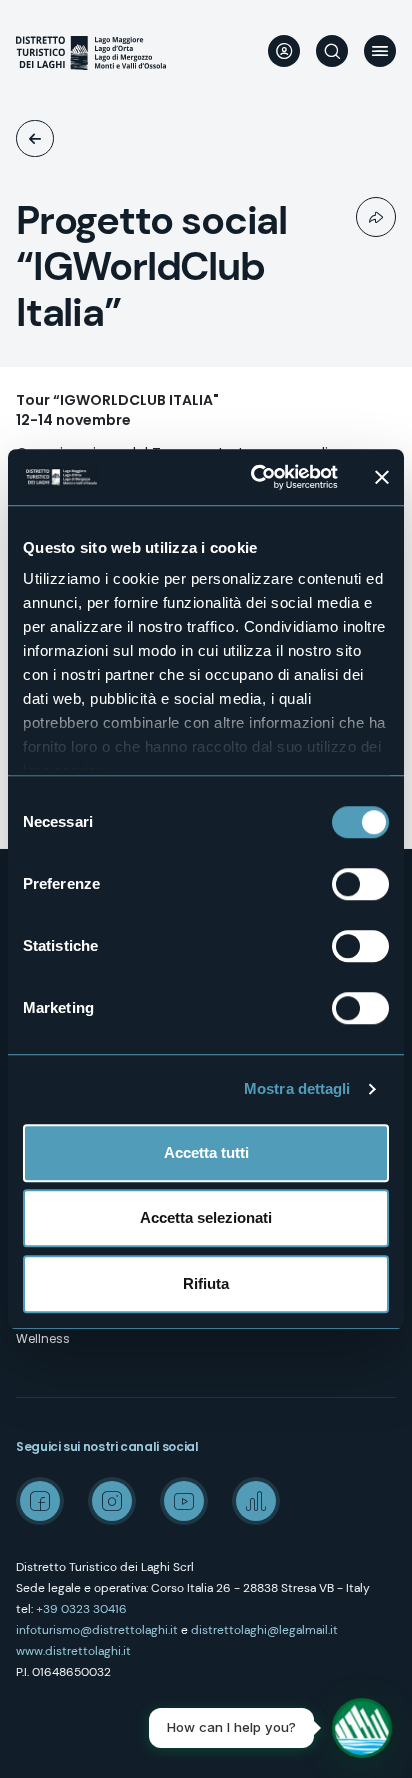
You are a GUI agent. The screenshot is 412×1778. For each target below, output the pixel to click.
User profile (284, 51)
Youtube (184, 1501)
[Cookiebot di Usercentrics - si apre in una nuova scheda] (255, 477)
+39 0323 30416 (81, 1609)
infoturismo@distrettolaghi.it (97, 1630)
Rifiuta (206, 1283)
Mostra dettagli (297, 1088)
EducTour (35, 138)
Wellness (43, 1338)
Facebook (40, 1501)
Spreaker (256, 1501)
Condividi (376, 217)
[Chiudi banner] (382, 477)
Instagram (112, 1501)
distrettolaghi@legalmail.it (264, 1630)
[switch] (360, 884)
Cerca (332, 51)
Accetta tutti (206, 1152)
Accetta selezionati (206, 1217)
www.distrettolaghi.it (73, 1651)
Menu (380, 51)
